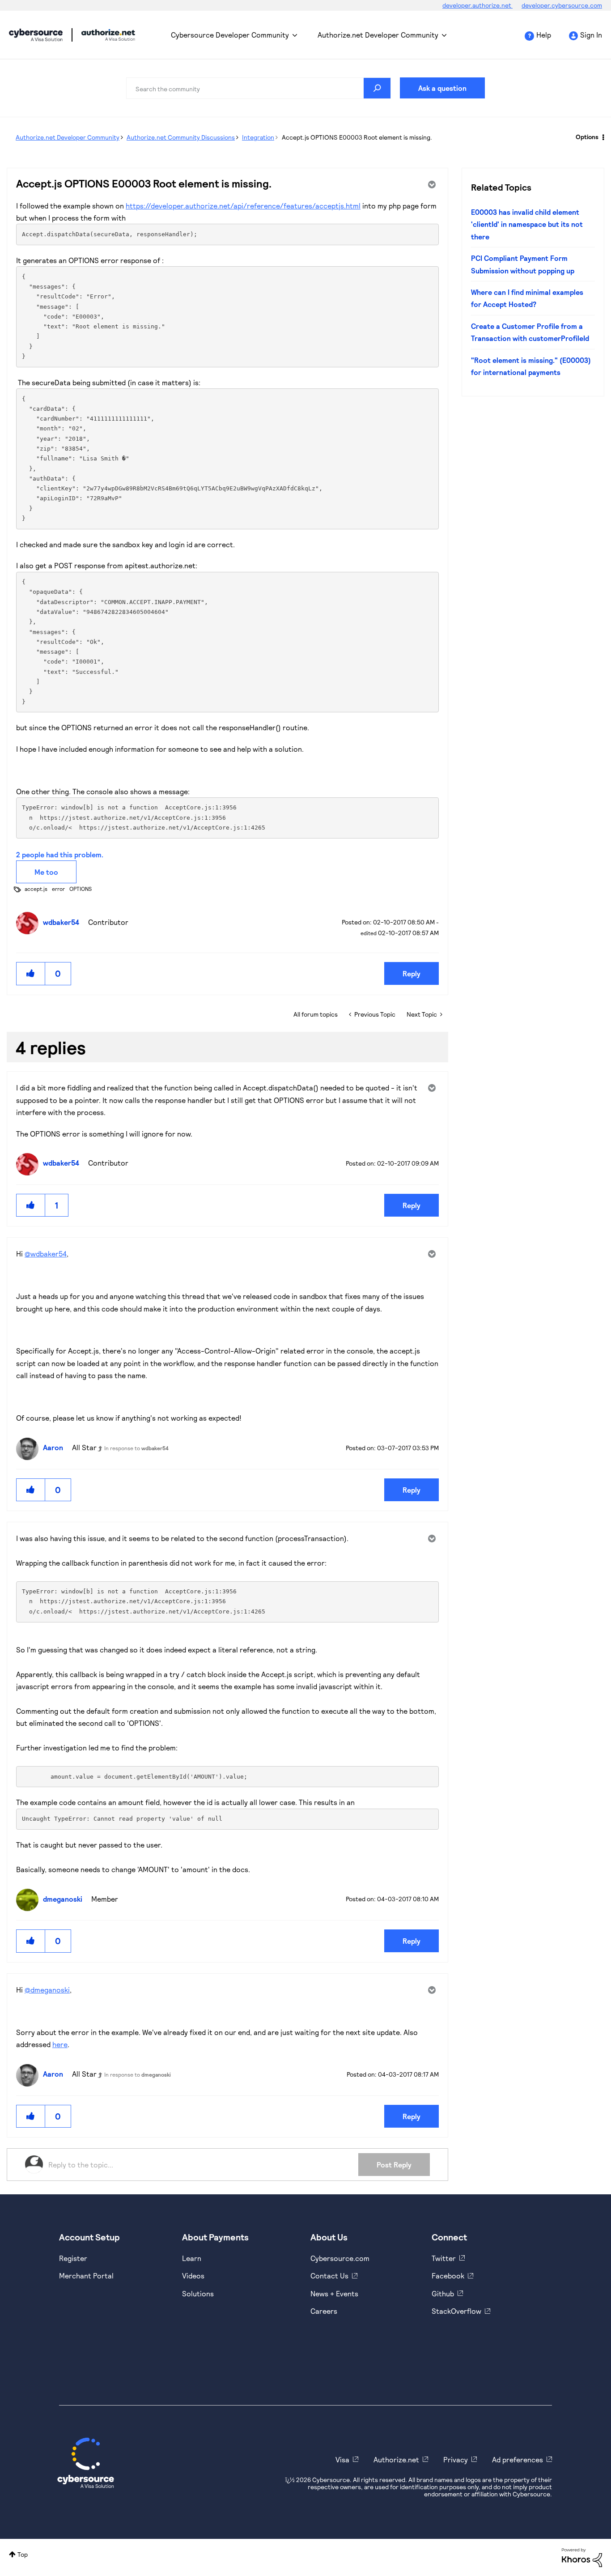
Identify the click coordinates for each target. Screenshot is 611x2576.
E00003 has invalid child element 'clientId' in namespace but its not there (527, 224)
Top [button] (23, 2554)
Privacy (456, 2459)
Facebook (448, 2276)
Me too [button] (46, 872)
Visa (342, 2459)
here (60, 2044)
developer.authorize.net (477, 5)
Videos (193, 2276)
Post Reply (394, 2165)
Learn (192, 2258)
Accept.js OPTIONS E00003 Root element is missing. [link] (357, 137)
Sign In (591, 35)
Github (443, 2293)
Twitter (444, 2258)
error (58, 889)
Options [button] (587, 137)
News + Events (334, 2293)
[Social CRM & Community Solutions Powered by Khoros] (582, 2557)
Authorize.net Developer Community (378, 35)
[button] (31, 973)
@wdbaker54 (46, 1254)
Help (544, 35)
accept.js (36, 889)
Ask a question (442, 88)
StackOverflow (456, 2311)
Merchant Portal (86, 2276)
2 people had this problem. (60, 854)
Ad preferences (518, 2459)
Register (73, 2258)
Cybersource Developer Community (36, 35)
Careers (324, 2311)
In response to (136, 1448)
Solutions (198, 2293)
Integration (258, 137)
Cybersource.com (340, 2258)
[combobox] (259, 88)
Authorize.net (396, 2459)
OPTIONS (81, 889)
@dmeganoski (47, 1990)
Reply (412, 973)
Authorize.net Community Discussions (181, 137)
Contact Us (329, 2276)
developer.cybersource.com (562, 5)
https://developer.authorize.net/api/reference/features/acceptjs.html (243, 206)
